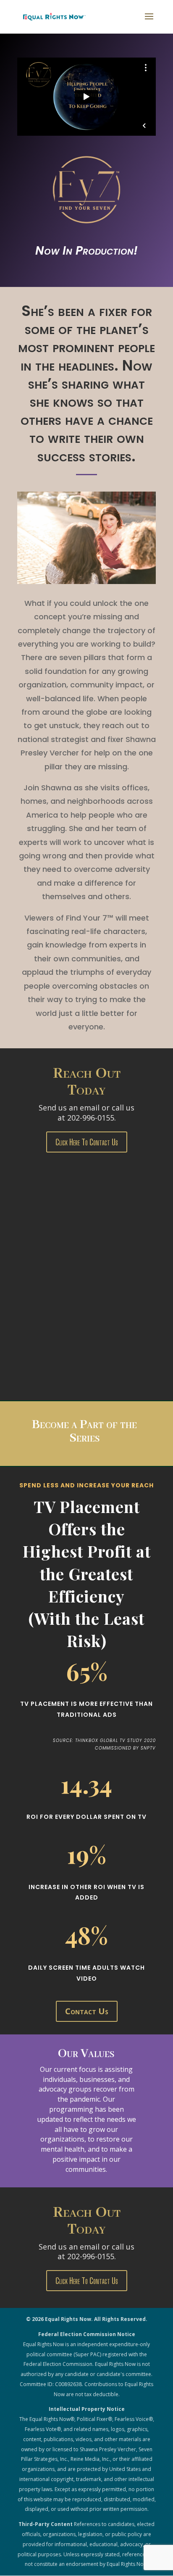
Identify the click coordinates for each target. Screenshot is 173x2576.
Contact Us (87, 2011)
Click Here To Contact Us (87, 1142)
